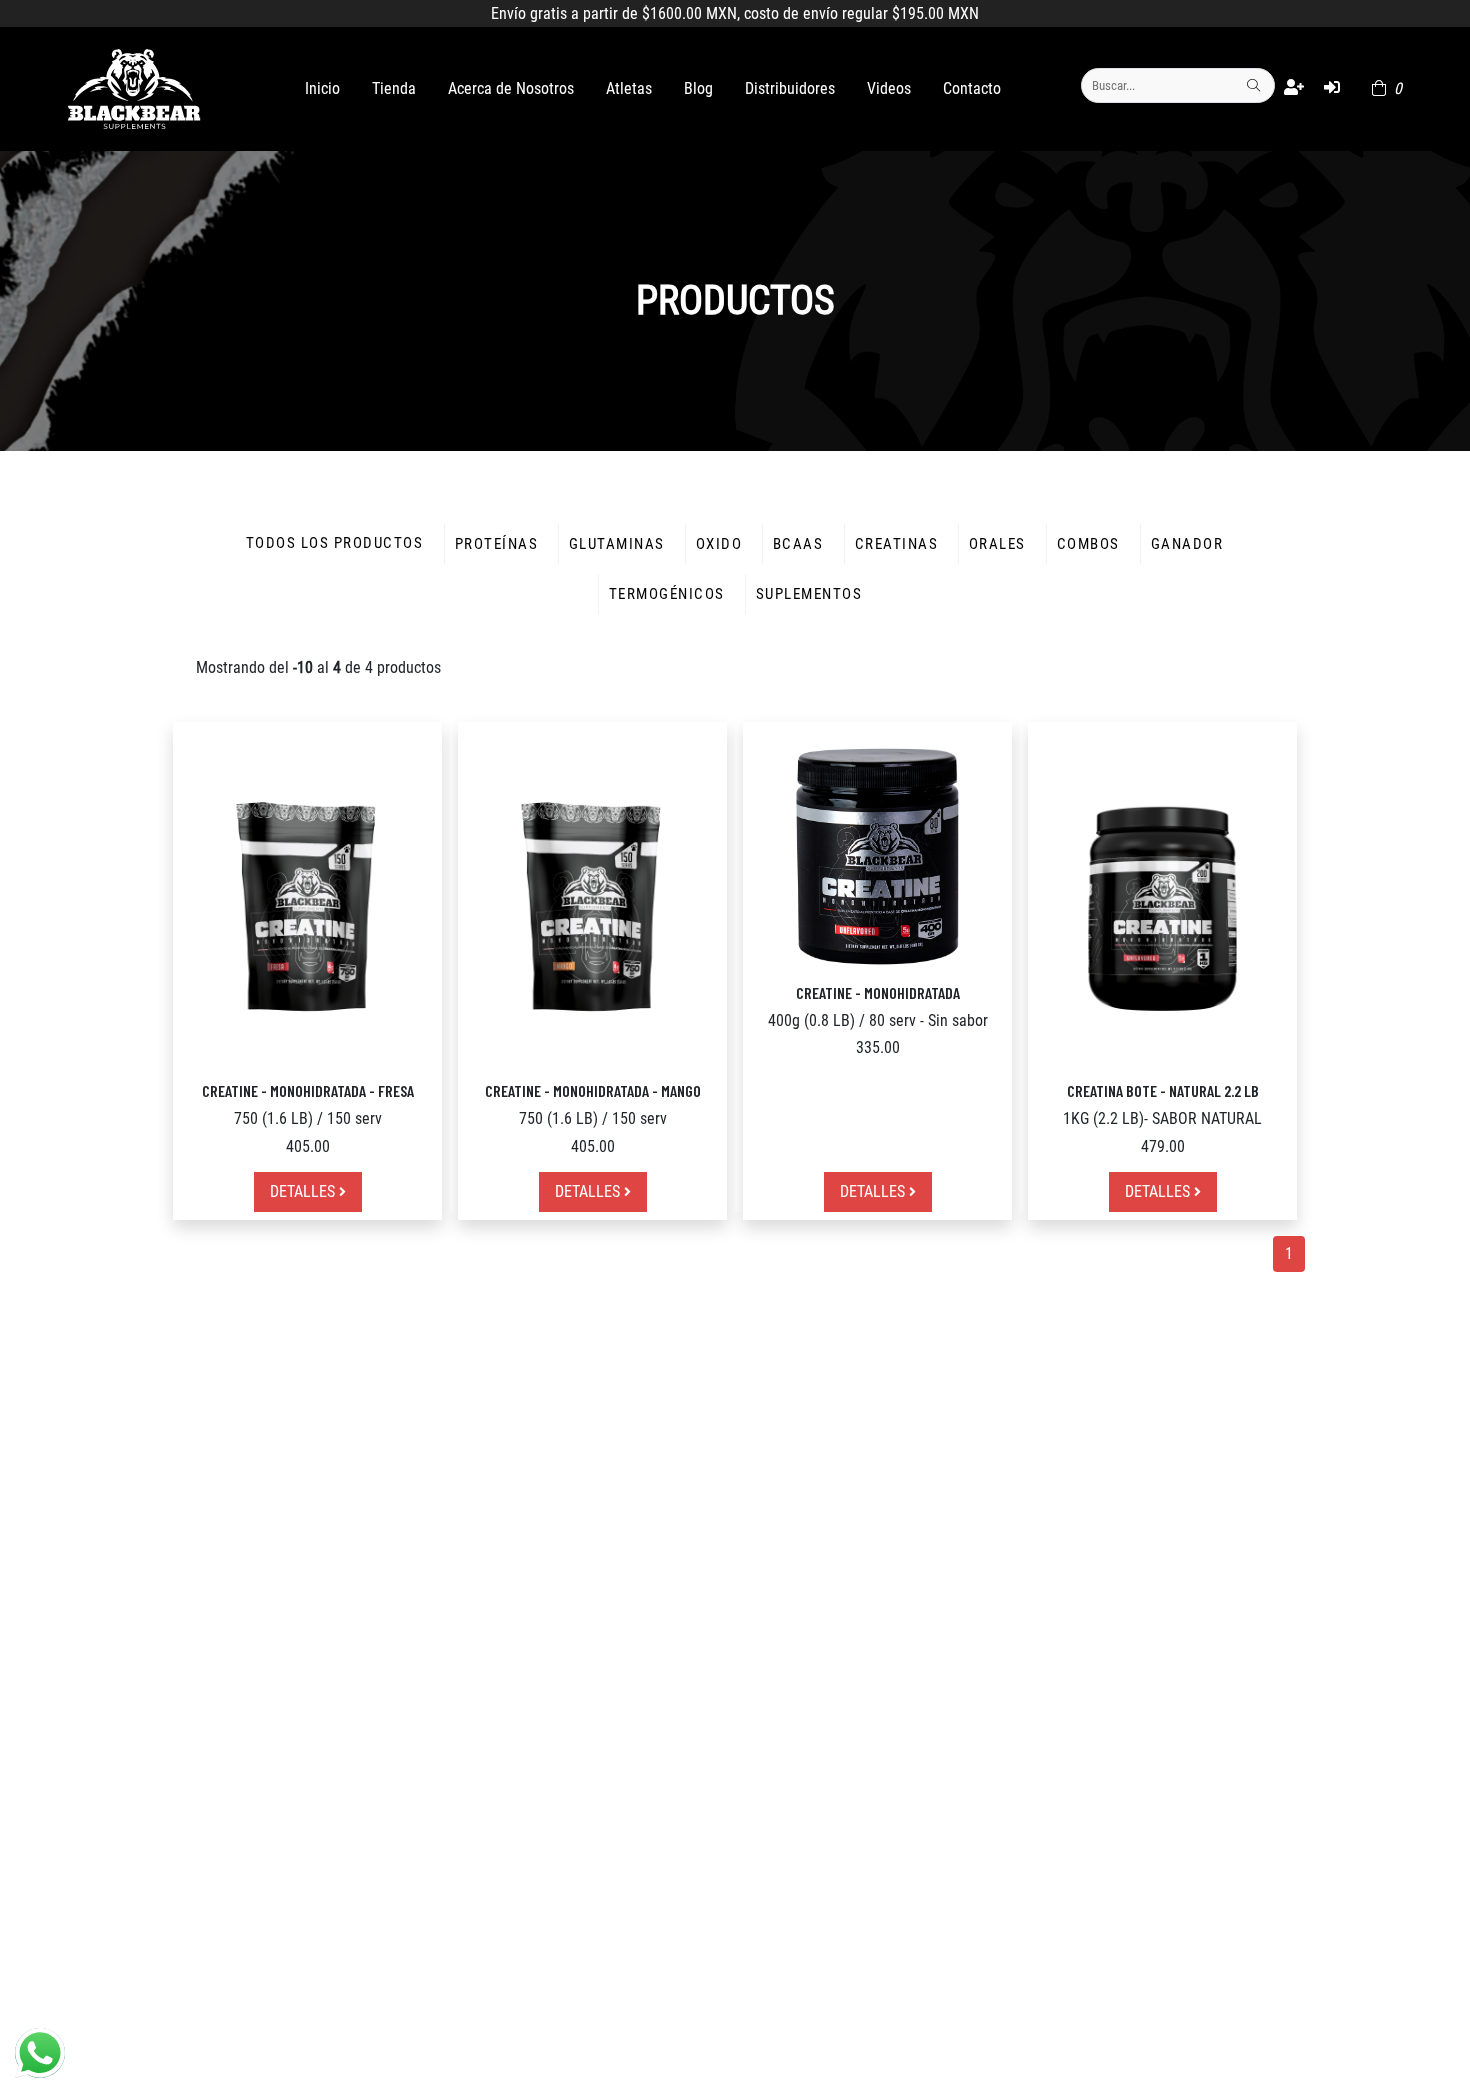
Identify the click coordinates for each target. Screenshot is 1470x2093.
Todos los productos (334, 543)
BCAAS (798, 544)
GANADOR (1187, 544)
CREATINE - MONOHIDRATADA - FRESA (308, 1090)
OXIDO (719, 544)
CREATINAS (896, 544)
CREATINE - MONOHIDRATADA (878, 992)
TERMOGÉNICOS (667, 594)
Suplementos (809, 594)
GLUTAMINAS (617, 544)
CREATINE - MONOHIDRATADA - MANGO (593, 1090)
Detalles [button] (304, 1191)
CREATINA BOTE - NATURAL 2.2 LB (1163, 1090)
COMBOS (1088, 544)
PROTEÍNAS (496, 544)
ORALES (997, 544)
